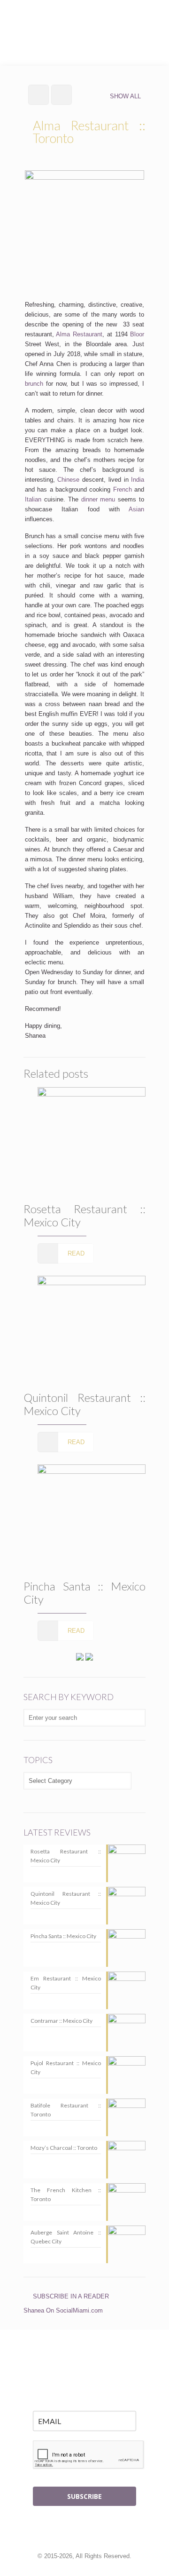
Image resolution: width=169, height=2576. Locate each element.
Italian (33, 499)
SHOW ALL (125, 96)
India (138, 480)
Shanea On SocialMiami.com (63, 2310)
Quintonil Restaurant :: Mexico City (84, 1404)
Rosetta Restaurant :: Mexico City (84, 1215)
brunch (34, 384)
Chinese (68, 480)
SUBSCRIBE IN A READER (71, 2296)
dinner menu (98, 499)
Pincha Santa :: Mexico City (84, 1593)
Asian (136, 509)
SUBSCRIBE (84, 2496)
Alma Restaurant (79, 334)
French (123, 489)
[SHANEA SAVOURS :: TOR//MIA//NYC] (84, 19)
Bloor (137, 334)
